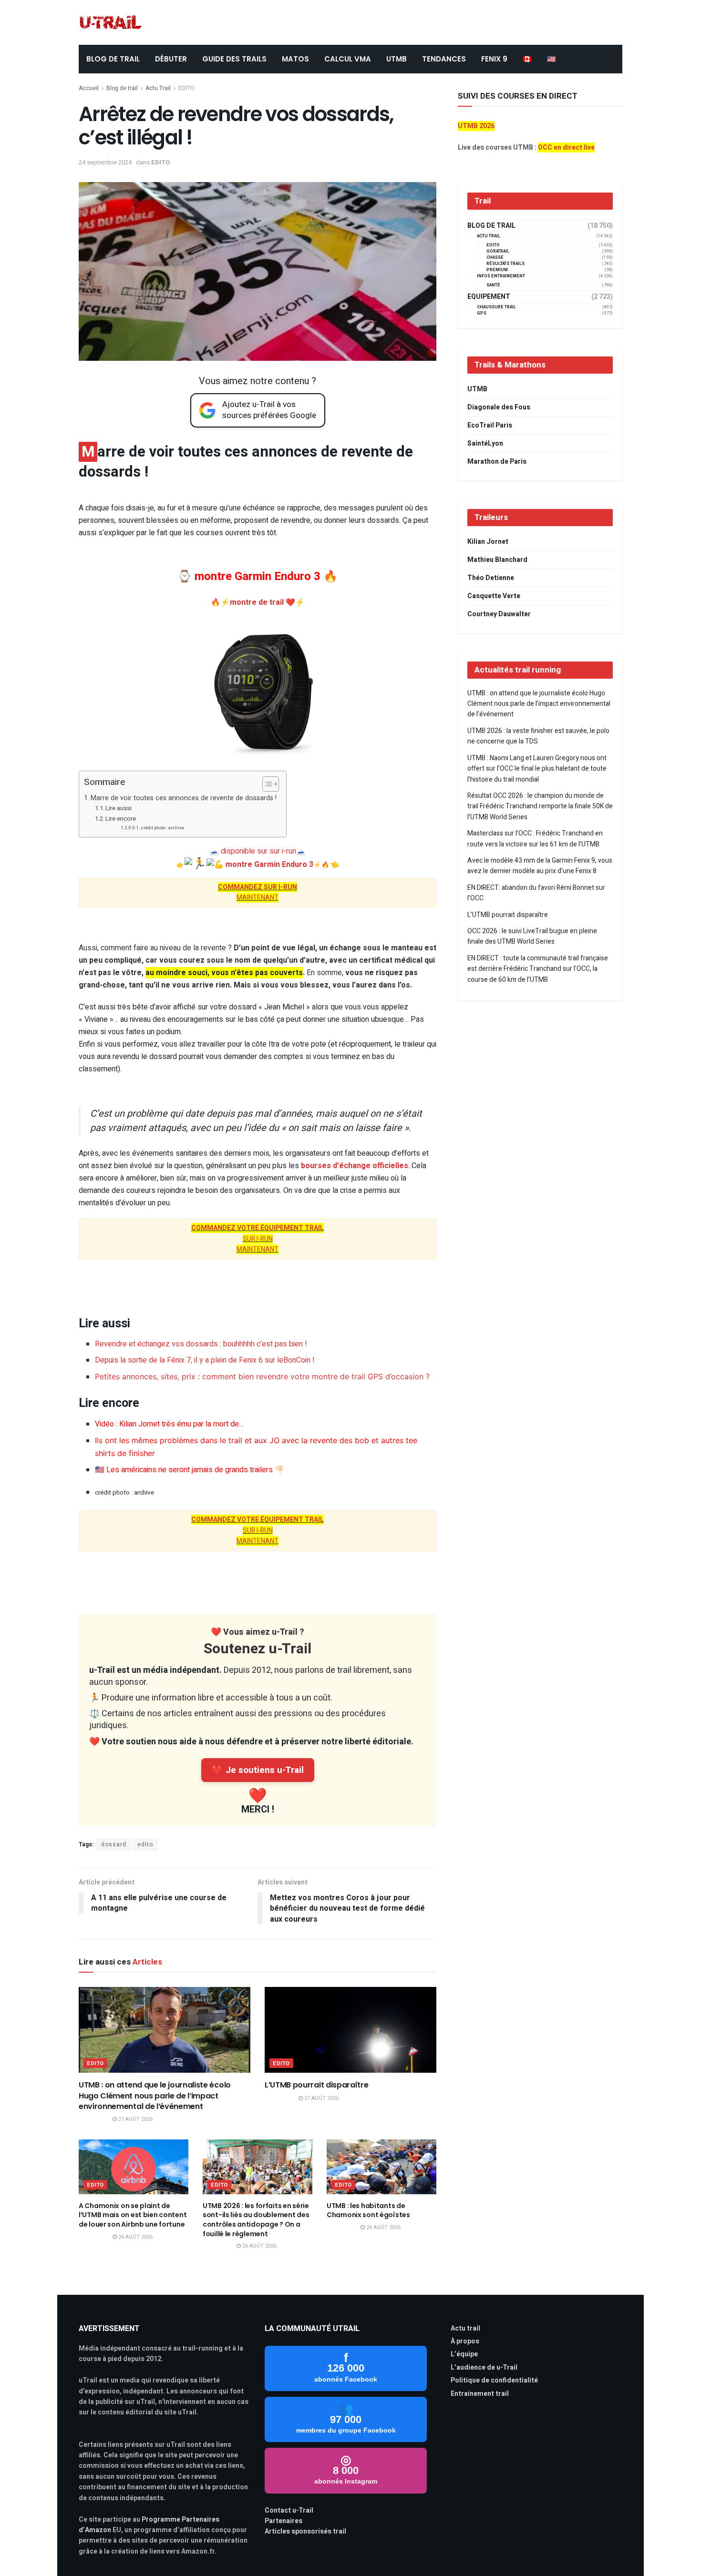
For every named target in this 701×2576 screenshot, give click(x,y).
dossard (114, 1844)
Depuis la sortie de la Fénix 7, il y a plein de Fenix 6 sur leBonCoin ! (205, 1360)
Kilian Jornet (488, 542)
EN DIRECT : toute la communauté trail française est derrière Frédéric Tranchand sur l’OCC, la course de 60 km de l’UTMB (538, 969)
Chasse (495, 258)
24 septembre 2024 (105, 162)
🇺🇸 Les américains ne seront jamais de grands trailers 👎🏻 (190, 1470)
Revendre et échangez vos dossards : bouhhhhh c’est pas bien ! (201, 1344)
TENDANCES (444, 59)
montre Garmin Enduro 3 (269, 865)
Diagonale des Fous (499, 407)
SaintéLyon (485, 443)
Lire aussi (119, 808)
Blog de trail (122, 88)
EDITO (186, 88)
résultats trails (505, 264)
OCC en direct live (566, 148)
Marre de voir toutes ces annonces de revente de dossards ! (184, 798)
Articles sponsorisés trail (305, 2531)
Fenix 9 (494, 59)
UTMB (397, 59)
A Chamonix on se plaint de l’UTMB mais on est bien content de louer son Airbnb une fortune (133, 2215)
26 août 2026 (135, 2237)
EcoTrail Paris (490, 425)
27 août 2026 (135, 2119)
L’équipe (464, 2354)
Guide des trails (234, 59)
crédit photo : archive (163, 828)
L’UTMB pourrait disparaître (316, 2085)
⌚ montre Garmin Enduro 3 (249, 576)
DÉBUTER (171, 59)
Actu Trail (158, 88)
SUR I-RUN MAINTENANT (258, 1239)
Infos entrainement (501, 276)
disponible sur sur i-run (258, 851)
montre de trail (258, 602)
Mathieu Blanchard (497, 560)
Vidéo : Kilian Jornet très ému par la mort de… (169, 1424)
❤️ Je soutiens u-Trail (258, 1770)
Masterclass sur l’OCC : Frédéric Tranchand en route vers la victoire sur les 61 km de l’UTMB (535, 839)
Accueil (89, 88)
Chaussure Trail (496, 307)
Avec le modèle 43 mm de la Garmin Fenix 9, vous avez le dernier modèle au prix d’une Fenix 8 (540, 866)
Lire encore (121, 819)
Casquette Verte (494, 596)
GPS (482, 313)
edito (145, 1844)
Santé (493, 285)
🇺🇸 (552, 59)
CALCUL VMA (348, 59)
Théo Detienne (491, 578)
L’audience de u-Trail (484, 2367)
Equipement (489, 297)
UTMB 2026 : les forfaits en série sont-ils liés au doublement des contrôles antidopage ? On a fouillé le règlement (256, 2220)
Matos (295, 59)
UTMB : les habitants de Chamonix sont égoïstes (368, 2210)
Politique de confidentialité (494, 2380)
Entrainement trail (480, 2394)
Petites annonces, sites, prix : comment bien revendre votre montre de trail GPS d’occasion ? (262, 1376)
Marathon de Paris (497, 462)
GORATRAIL (498, 251)
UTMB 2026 (476, 126)
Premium (497, 270)
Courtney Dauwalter (499, 614)
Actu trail (465, 2328)
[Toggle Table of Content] (266, 784)
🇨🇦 (527, 59)
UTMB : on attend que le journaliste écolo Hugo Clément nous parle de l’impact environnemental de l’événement (155, 2096)
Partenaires (283, 2521)
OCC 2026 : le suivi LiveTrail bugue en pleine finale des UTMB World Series (532, 936)
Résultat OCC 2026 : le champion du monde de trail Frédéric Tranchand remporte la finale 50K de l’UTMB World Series (540, 806)
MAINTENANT (258, 892)
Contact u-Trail (289, 2510)
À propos (465, 2341)
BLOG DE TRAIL (113, 59)
